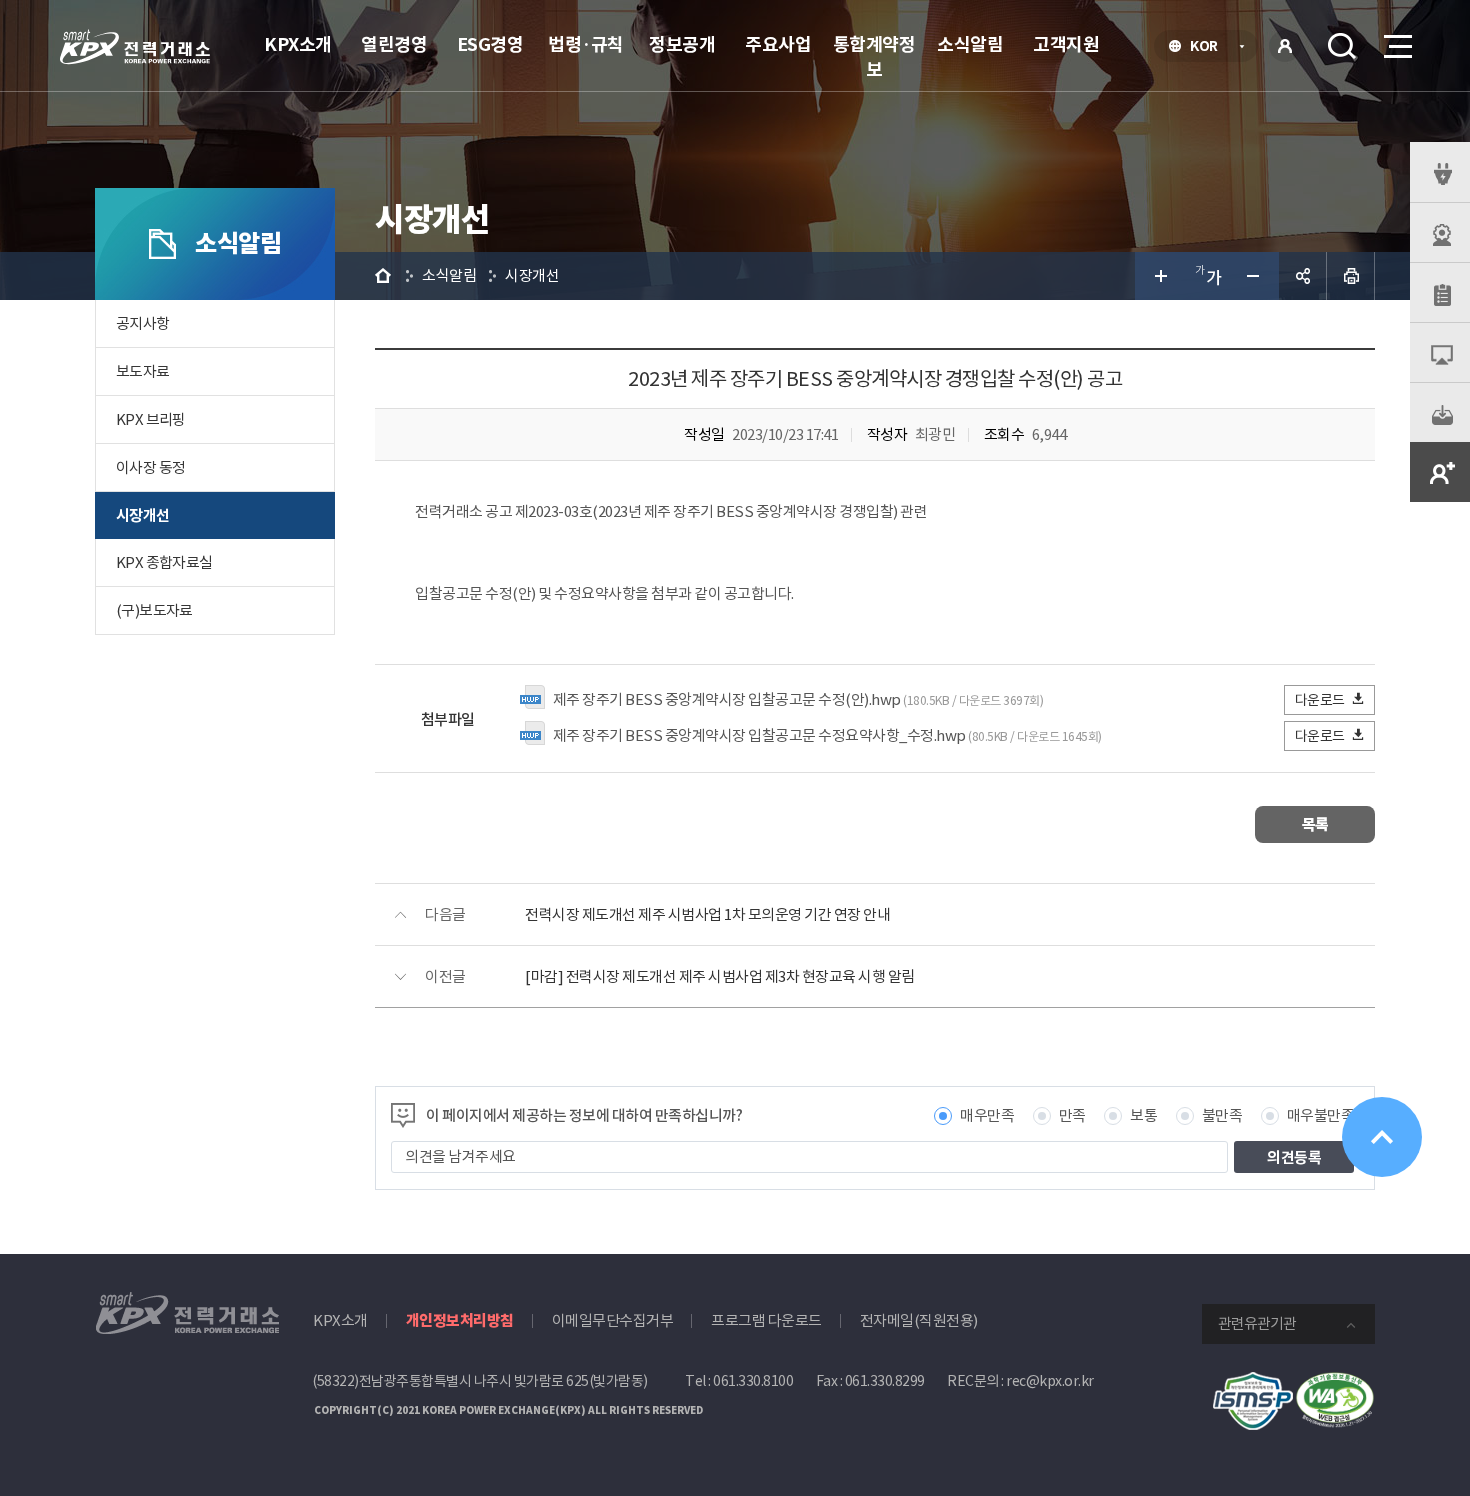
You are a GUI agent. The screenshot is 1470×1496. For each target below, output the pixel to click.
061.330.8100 (753, 1381)
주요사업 (778, 44)
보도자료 (143, 371)
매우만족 (987, 1115)
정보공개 (682, 44)
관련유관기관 (1257, 1323)
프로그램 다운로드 (766, 1320)
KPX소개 (298, 44)
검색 (1342, 46)
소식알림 (970, 44)
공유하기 (1303, 276)
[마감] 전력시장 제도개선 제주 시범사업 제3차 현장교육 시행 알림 (720, 976)
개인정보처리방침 (460, 1320)
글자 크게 (1159, 276)
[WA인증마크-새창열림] (1335, 1382)
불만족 (1222, 1115)
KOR (1209, 48)
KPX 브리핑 (151, 419)
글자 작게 (1255, 276)
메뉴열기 (1396, 46)
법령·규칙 (586, 44)
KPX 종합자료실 (164, 562)
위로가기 (1382, 1137)
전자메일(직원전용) (919, 1320)
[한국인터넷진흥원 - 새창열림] (1253, 1382)
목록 (1315, 824)
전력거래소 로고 (135, 47)
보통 (1143, 1115)
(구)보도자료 (154, 610)
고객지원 (1066, 44)
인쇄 (1351, 276)
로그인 (1285, 46)
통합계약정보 (874, 57)
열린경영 (394, 44)
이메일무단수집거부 (613, 1320)
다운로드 (1320, 700)
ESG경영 (490, 44)
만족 (1072, 1115)
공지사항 (143, 323)
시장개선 (143, 515)
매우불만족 (1321, 1115)
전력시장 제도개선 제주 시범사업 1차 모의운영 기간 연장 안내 (707, 914)
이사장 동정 (150, 467)
